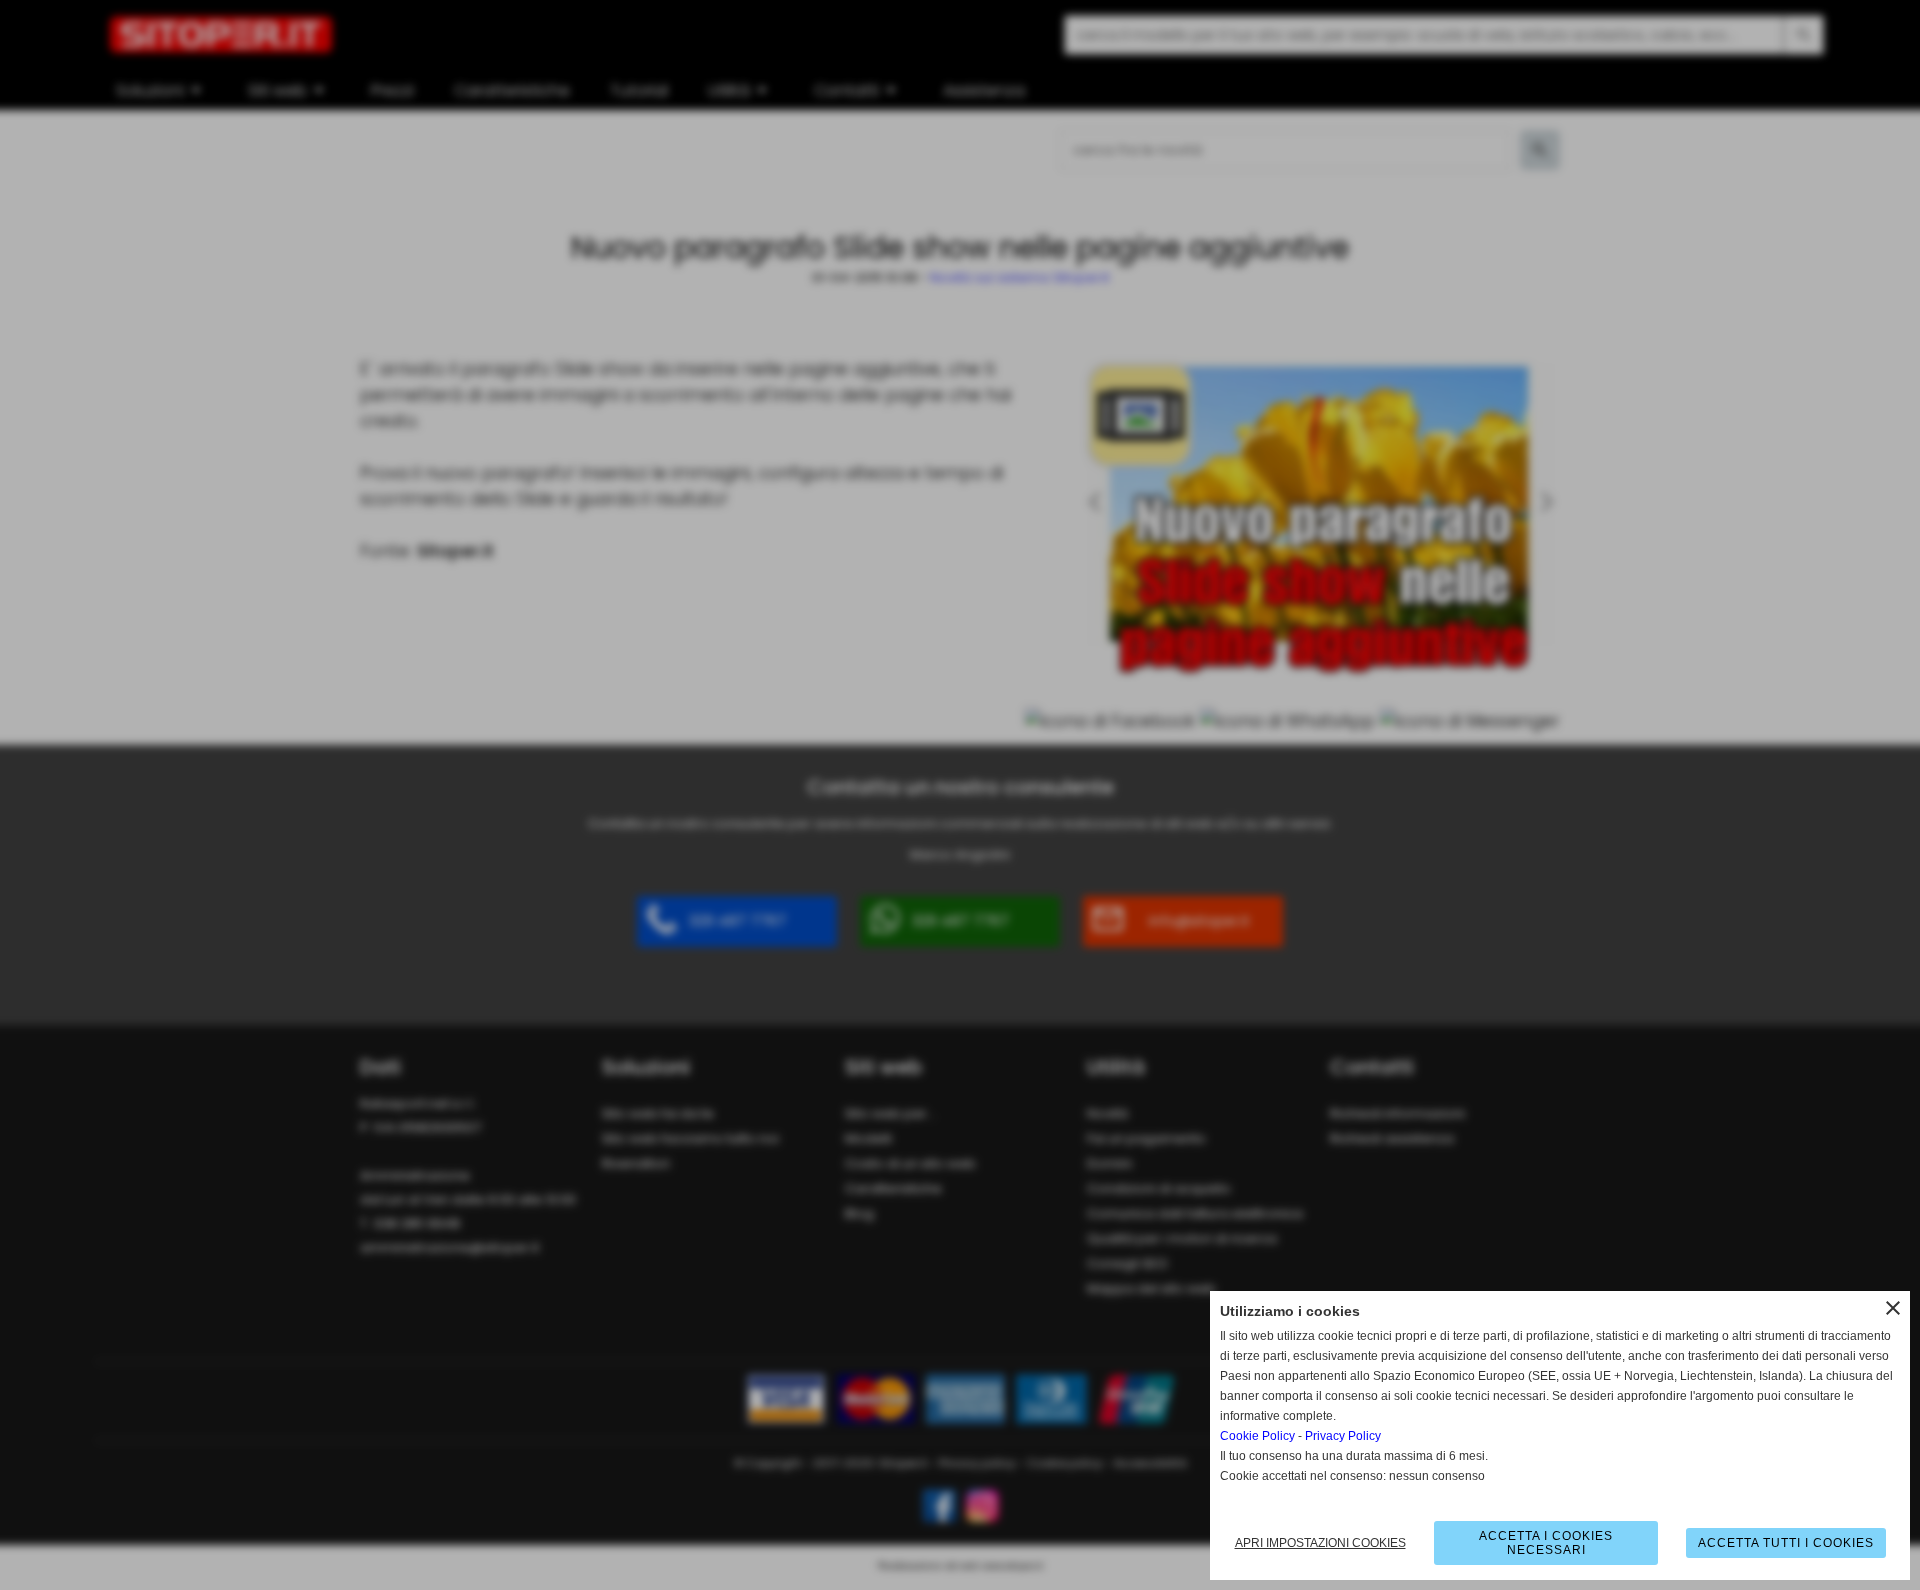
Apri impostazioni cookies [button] (1320, 1543)
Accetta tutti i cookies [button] (1786, 1543)
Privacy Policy (1343, 1436)
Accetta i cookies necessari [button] (1546, 1543)
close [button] (1893, 1308)
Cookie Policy (1257, 1436)
